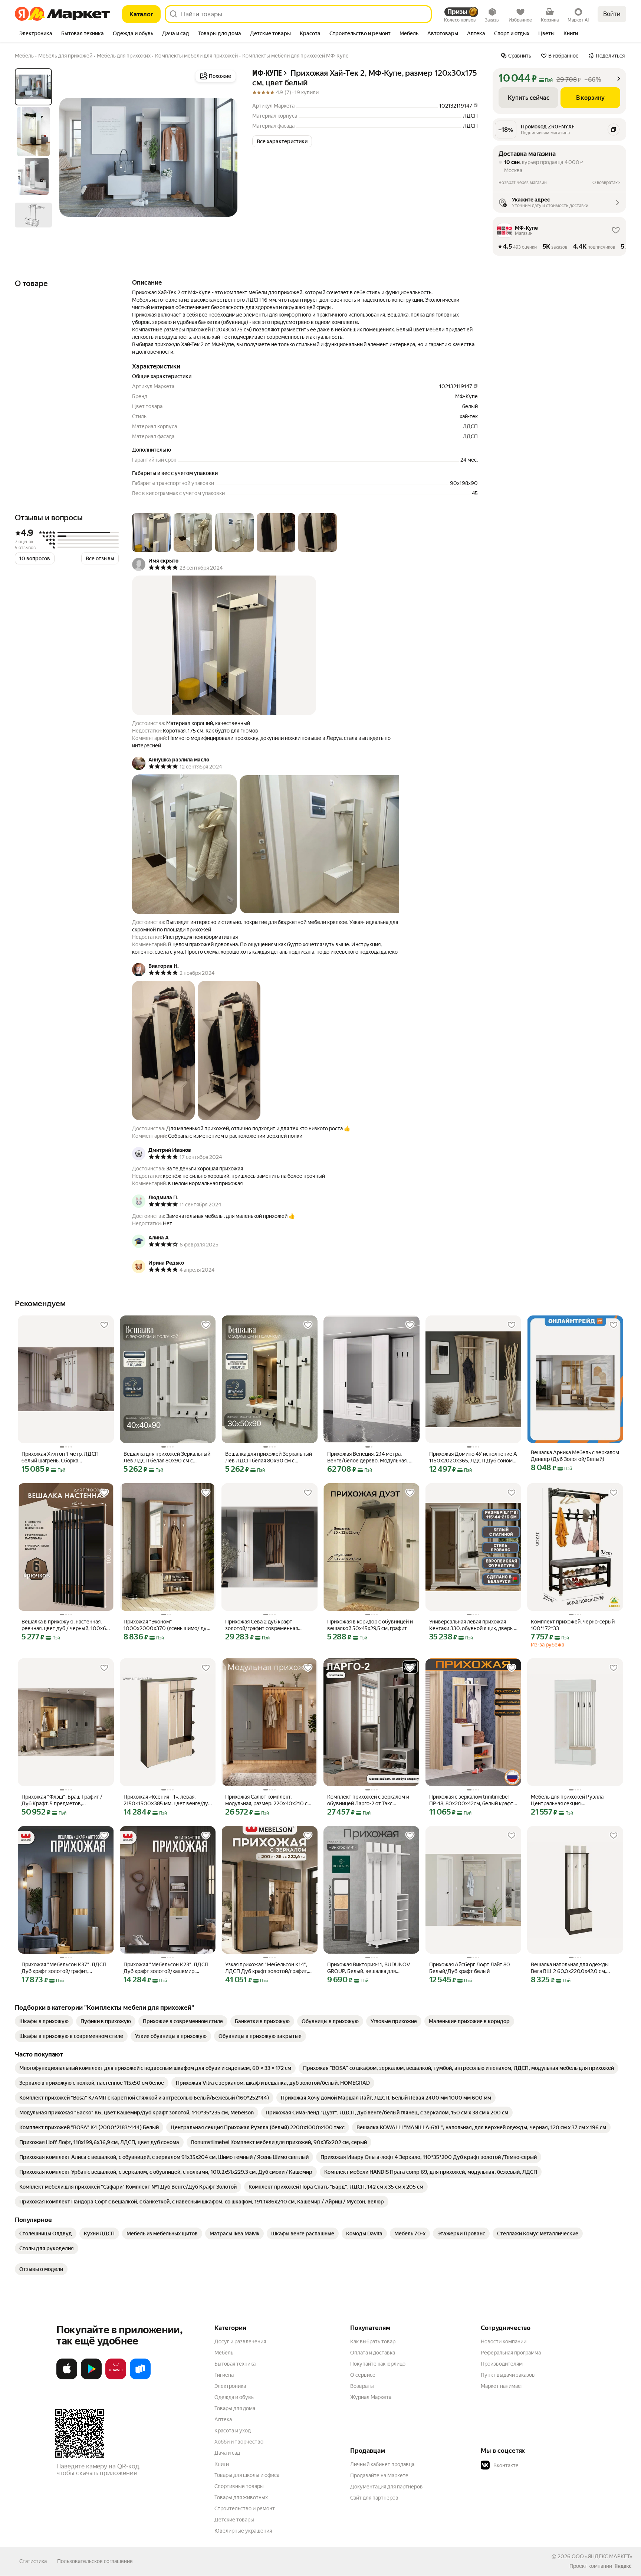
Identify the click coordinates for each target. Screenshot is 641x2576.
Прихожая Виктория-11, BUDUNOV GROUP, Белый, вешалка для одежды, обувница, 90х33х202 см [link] (369, 1968)
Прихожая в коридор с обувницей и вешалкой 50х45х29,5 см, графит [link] (370, 1625)
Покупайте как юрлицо (378, 2364)
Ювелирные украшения (243, 2531)
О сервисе (363, 2375)
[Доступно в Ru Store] (140, 2378)
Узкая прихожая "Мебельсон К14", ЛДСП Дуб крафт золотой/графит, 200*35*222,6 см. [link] (267, 1968)
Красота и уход (233, 2431)
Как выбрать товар (373, 2341)
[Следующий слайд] (226, 157)
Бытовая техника (235, 2364)
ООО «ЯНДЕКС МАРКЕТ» (602, 2556)
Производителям (502, 2364)
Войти (612, 14)
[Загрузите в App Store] (67, 2378)
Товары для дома (235, 2408)
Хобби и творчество (239, 2442)
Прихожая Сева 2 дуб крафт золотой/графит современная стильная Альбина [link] (262, 1625)
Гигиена (224, 2375)
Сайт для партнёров (374, 2498)
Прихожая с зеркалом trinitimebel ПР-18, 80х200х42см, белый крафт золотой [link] (471, 1800)
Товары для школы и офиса (247, 2475)
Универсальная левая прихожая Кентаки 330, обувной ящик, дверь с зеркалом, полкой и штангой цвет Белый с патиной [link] (473, 1625)
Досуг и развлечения (240, 2341)
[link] (44, 2021)
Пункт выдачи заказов (508, 2375)
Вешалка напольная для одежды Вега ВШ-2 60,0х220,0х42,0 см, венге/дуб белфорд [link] (570, 1968)
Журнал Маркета (371, 2397)
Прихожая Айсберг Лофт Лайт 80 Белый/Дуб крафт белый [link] (470, 1968)
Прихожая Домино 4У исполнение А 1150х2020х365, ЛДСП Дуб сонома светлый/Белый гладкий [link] (473, 1457)
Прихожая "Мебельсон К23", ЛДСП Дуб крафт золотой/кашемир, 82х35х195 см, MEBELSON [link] (166, 1968)
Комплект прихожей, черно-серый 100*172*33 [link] (573, 1625)
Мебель (224, 2353)
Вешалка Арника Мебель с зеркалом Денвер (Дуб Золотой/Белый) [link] (575, 1456)
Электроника (230, 2386)
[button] (282, 141)
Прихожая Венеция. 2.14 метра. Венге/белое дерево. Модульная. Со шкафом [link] (371, 1457)
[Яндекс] (623, 2566)
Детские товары (234, 2520)
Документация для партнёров (387, 2487)
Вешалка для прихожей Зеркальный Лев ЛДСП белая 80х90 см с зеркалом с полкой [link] (167, 1457)
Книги (222, 2464)
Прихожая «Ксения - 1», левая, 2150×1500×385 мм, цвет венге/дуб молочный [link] (167, 1800)
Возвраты (362, 2386)
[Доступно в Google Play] (91, 2378)
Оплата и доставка (373, 2353)
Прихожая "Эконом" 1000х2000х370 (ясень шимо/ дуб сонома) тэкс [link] (167, 1625)
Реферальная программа (511, 2353)
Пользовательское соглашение (95, 2561)
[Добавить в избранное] (104, 1325)
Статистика (33, 2561)
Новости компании (504, 2341)
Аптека (223, 2419)
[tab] (36, 34)
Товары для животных (241, 2497)
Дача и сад (227, 2453)
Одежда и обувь (234, 2397)
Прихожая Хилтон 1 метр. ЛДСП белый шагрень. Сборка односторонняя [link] (60, 1457)
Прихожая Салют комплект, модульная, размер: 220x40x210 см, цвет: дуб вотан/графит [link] (269, 1800)
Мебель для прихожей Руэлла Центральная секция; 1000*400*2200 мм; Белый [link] (567, 1800)
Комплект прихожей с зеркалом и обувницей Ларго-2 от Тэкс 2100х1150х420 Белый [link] (368, 1800)
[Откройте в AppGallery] (116, 2378)
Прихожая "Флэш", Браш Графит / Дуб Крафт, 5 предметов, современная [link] (62, 1800)
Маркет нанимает (502, 2386)
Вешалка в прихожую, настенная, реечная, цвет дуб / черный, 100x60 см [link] (66, 1625)
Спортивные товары (239, 2486)
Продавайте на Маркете (379, 2475)
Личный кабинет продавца (382, 2464)
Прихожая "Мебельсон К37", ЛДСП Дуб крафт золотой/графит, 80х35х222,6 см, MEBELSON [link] (64, 1968)
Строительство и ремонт (245, 2508)
